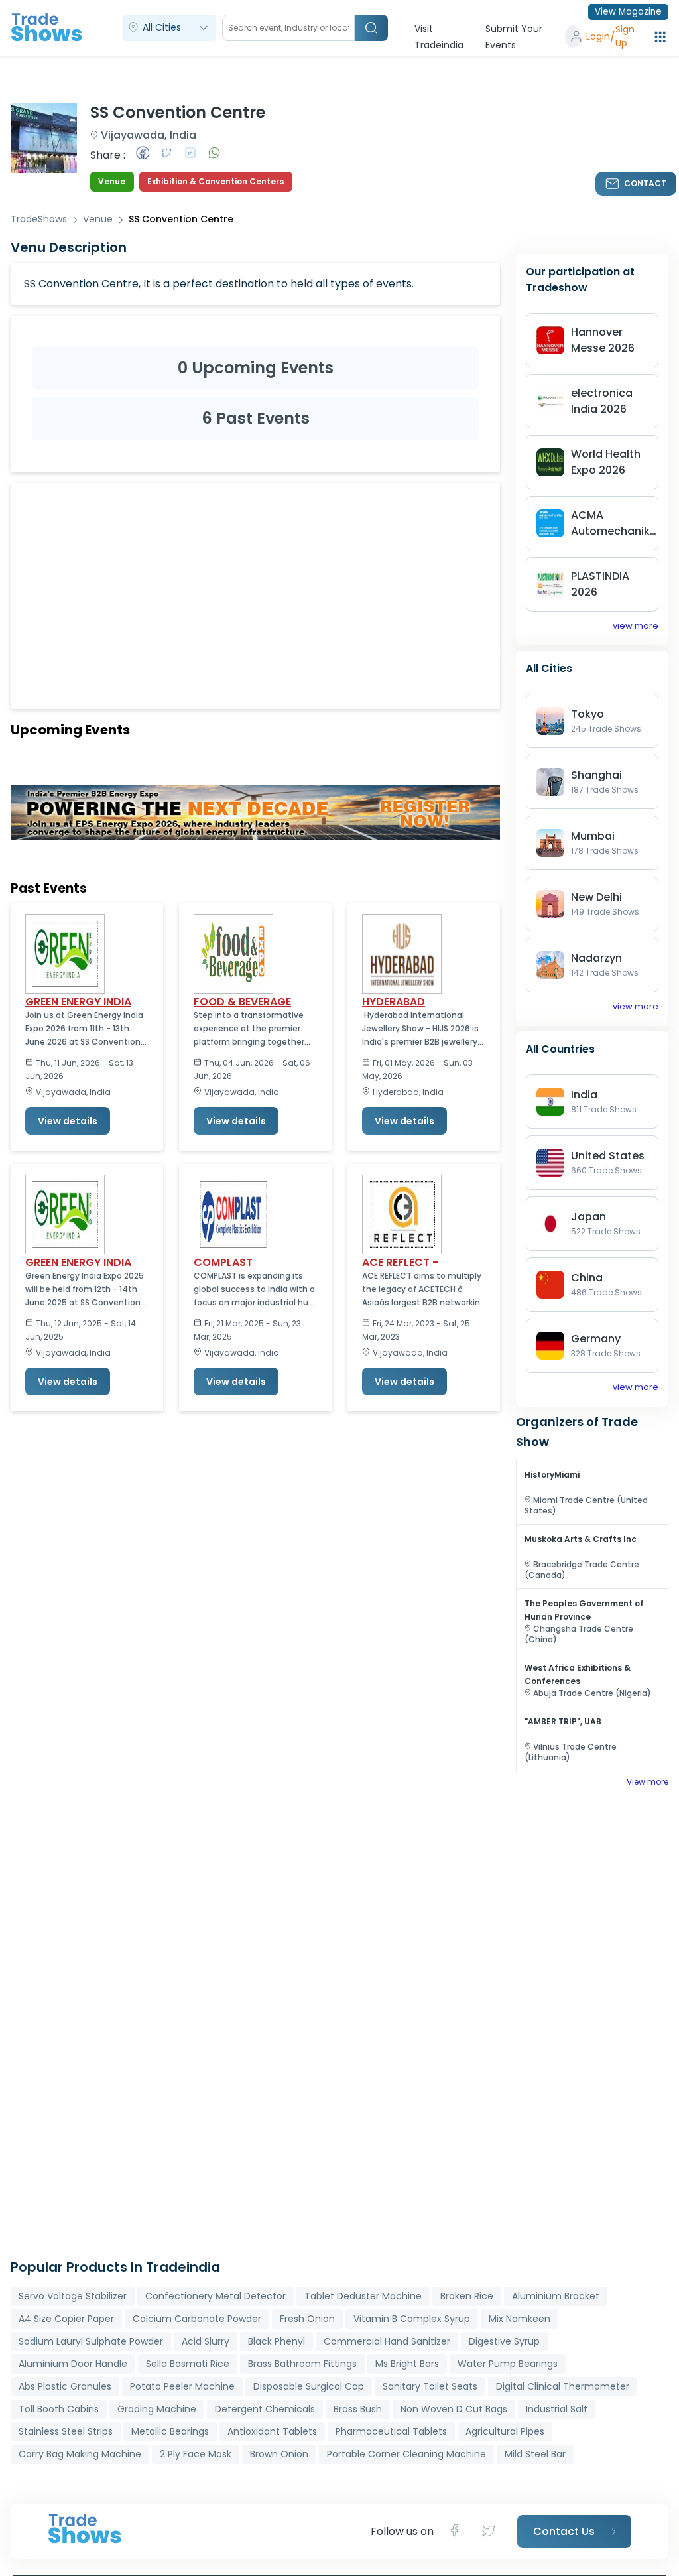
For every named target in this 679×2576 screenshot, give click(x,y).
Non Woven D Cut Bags (454, 2409)
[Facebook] (459, 2532)
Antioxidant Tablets (272, 2431)
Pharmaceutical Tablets (391, 2431)
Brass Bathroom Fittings (302, 2364)
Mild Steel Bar (535, 2454)
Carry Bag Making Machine (80, 2454)
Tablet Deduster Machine (363, 2296)
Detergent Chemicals (265, 2409)
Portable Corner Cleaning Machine (406, 2454)
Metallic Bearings (170, 2431)
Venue (98, 219)
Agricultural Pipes (505, 2431)
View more (648, 1782)
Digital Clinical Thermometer (563, 2386)
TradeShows (39, 219)
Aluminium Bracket (556, 2296)
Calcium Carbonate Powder (197, 2319)
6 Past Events (256, 418)
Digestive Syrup (504, 2341)
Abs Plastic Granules (65, 2386)
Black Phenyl (277, 2341)
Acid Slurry (206, 2341)
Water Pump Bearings (508, 2364)
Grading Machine (157, 2409)
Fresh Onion (307, 2319)
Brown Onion (279, 2454)
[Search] (371, 28)
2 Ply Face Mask (196, 2454)
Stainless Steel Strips (66, 2431)
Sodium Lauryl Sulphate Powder (91, 2341)
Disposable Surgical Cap (309, 2386)
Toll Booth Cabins (59, 2409)
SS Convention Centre (181, 219)
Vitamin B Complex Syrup (412, 2319)
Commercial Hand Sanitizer (387, 2341)
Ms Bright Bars (407, 2364)
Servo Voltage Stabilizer (73, 2296)
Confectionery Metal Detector (216, 2296)
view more (636, 626)
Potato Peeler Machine (182, 2386)
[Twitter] (490, 2532)
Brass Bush (358, 2409)
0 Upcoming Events (256, 368)
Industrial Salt (557, 2409)
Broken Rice (467, 2296)
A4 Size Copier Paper (66, 2319)
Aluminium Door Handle (73, 2364)
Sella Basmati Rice (188, 2364)
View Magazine (628, 12)
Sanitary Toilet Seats (430, 2386)
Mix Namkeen (520, 2319)
